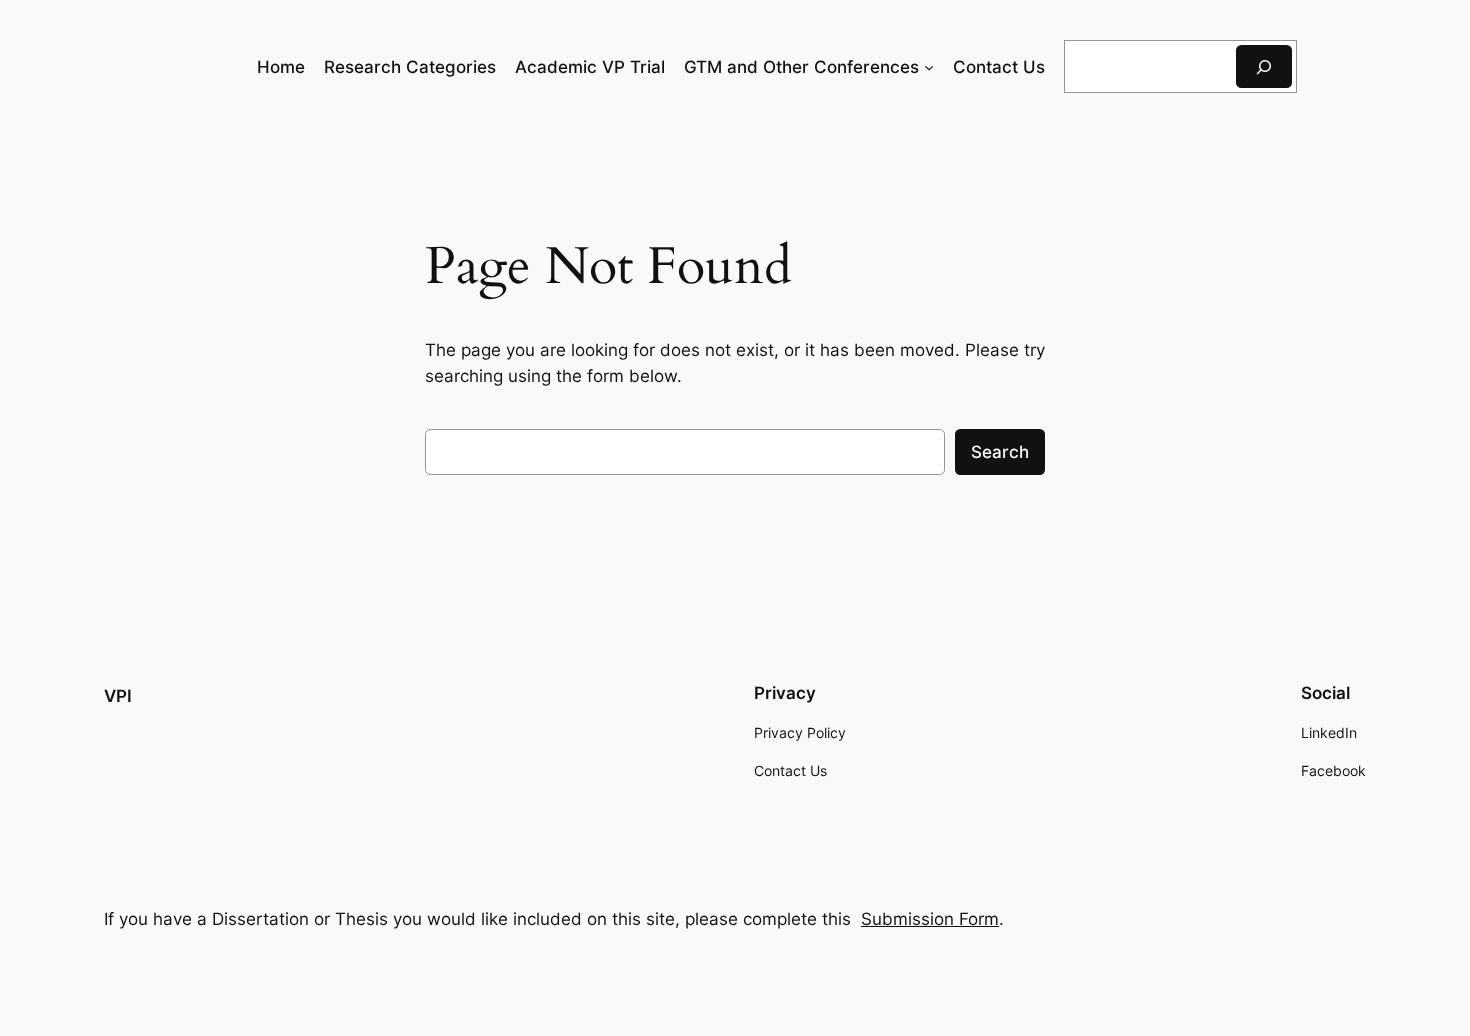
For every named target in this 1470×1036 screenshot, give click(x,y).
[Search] (1264, 66)
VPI (118, 696)
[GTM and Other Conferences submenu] (929, 67)
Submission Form (930, 919)
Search (1000, 452)
